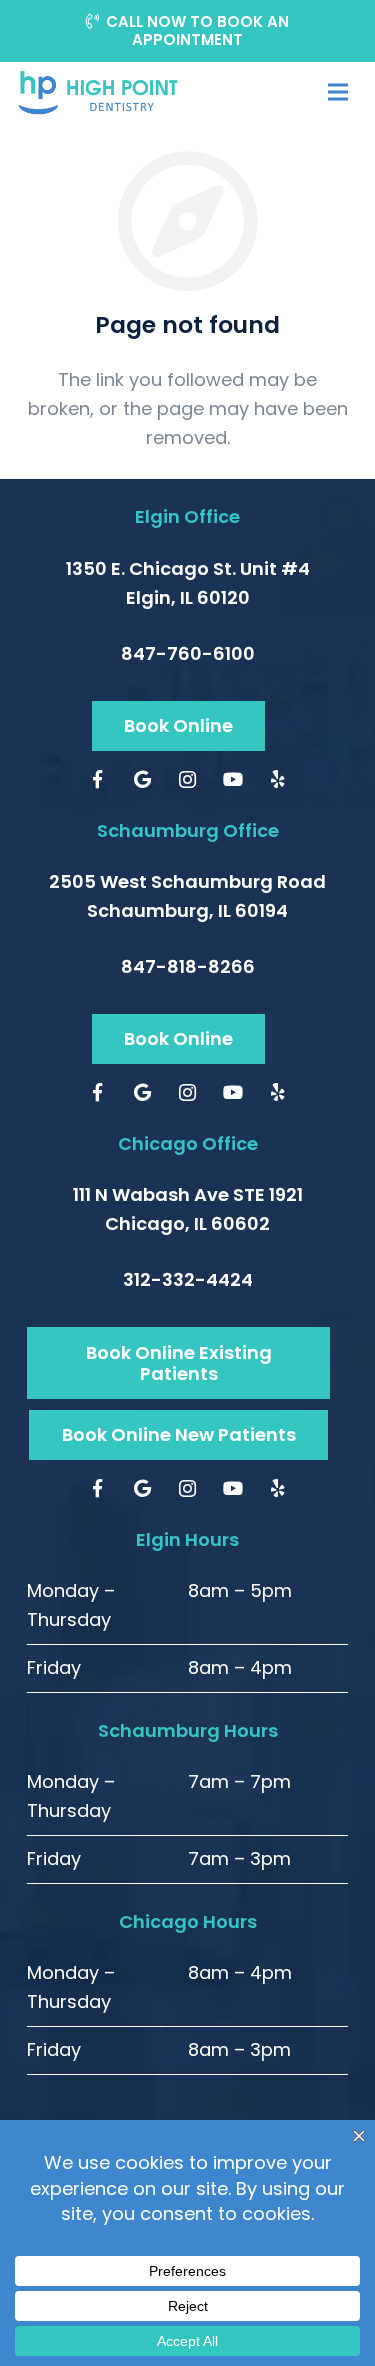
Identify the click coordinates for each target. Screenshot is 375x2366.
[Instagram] (187, 779)
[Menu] (338, 92)
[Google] (142, 779)
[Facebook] (97, 779)
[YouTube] (232, 779)
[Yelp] (277, 779)
